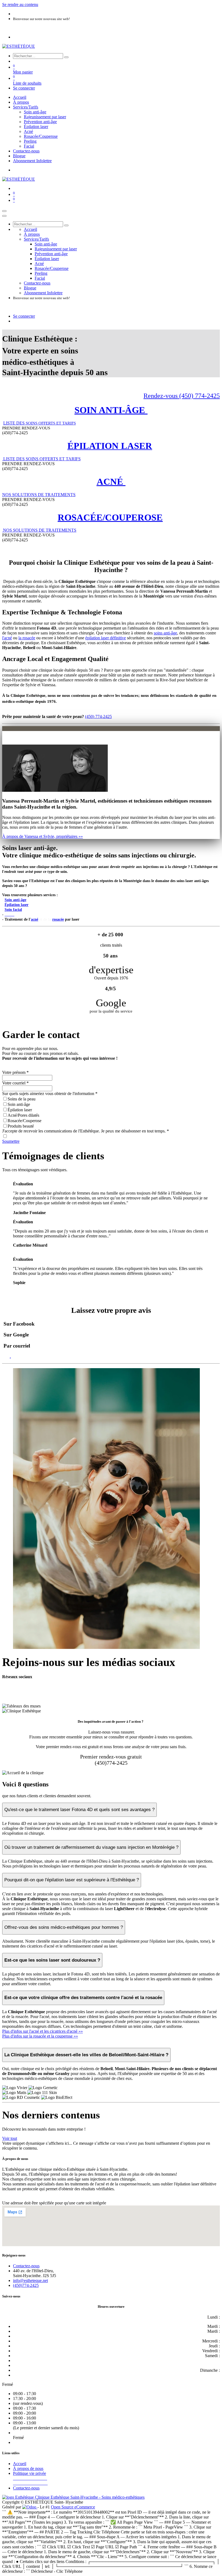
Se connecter (24, 88)
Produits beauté (21, 1126)
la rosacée (27, 638)
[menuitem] (20, 97)
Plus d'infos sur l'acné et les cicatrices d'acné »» (43, 2031)
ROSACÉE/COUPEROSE (110, 517)
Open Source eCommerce (73, 2507)
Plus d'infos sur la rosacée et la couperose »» (40, 2036)
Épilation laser (20, 1110)
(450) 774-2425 (98, 716)
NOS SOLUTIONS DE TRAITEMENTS (39, 495)
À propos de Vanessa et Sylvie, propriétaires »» (43, 836)
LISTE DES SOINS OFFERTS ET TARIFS (41, 459)
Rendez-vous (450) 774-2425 (182, 396)
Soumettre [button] (11, 1141)
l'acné (7, 638)
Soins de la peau (22, 1099)
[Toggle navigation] (4, 211)
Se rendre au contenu (20, 4)
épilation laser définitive (106, 638)
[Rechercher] (66, 57)
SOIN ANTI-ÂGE (111, 410)
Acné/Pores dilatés (23, 1115)
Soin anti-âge (19, 1104)
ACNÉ (111, 482)
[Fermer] (4, 216)
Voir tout (10, 2138)
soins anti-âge (165, 633)
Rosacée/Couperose (25, 1121)
